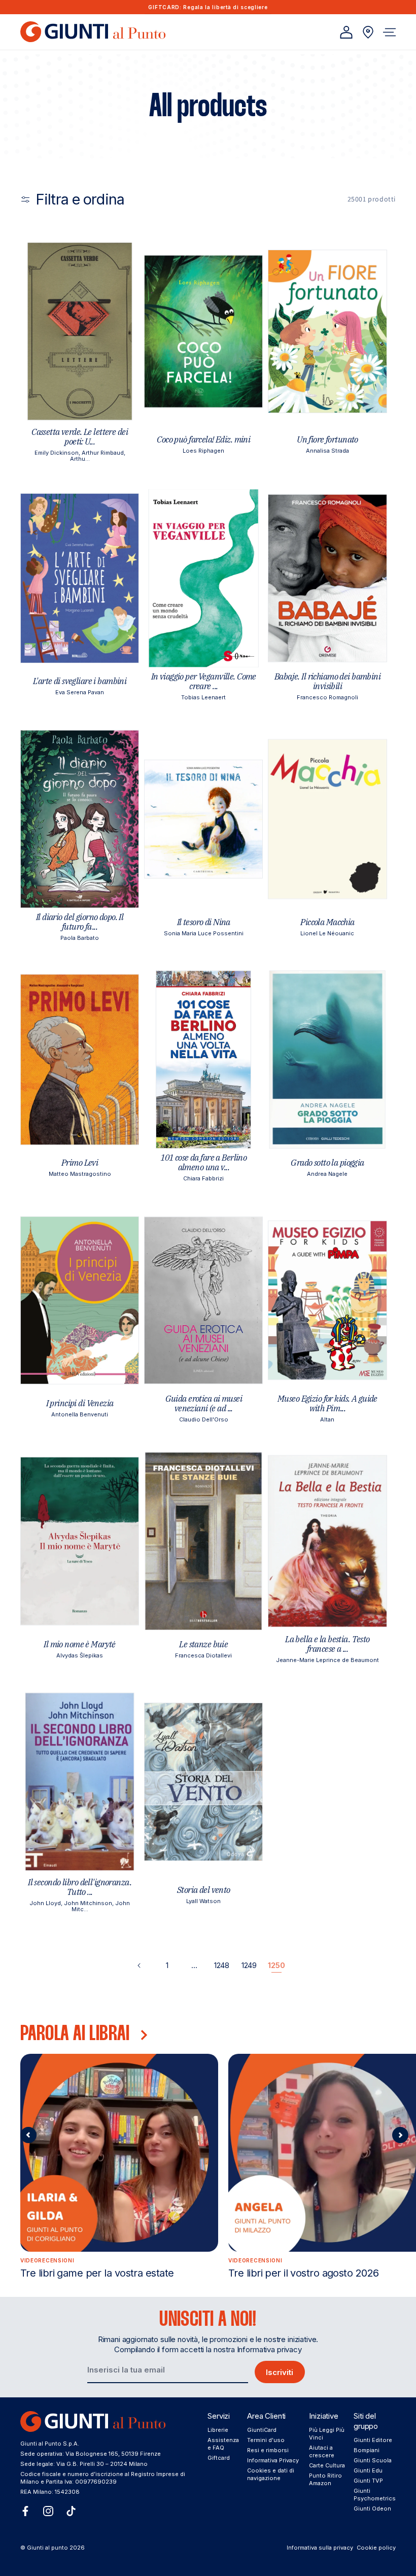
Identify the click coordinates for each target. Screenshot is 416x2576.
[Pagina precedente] (140, 1965)
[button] (389, 32)
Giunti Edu (368, 2470)
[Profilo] (346, 32)
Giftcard (219, 2458)
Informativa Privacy (273, 2460)
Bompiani (367, 2450)
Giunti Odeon (372, 2509)
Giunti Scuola (373, 2460)
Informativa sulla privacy (320, 2548)
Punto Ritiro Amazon (325, 2479)
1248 (222, 1965)
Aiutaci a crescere (322, 2451)
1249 (249, 1965)
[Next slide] (400, 2135)
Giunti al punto (47, 2548)
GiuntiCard (262, 2430)
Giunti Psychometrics (375, 2495)
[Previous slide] (28, 2135)
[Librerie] (368, 32)
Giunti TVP (368, 2481)
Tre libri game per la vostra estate (97, 2273)
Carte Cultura (327, 2465)
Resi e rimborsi (268, 2450)
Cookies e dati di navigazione (271, 2474)
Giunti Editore (373, 2440)
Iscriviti (280, 2372)
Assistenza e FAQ (223, 2444)
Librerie (218, 2430)
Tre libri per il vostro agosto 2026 (303, 2273)
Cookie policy (376, 2548)
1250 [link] (276, 1965)
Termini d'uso (266, 2440)
